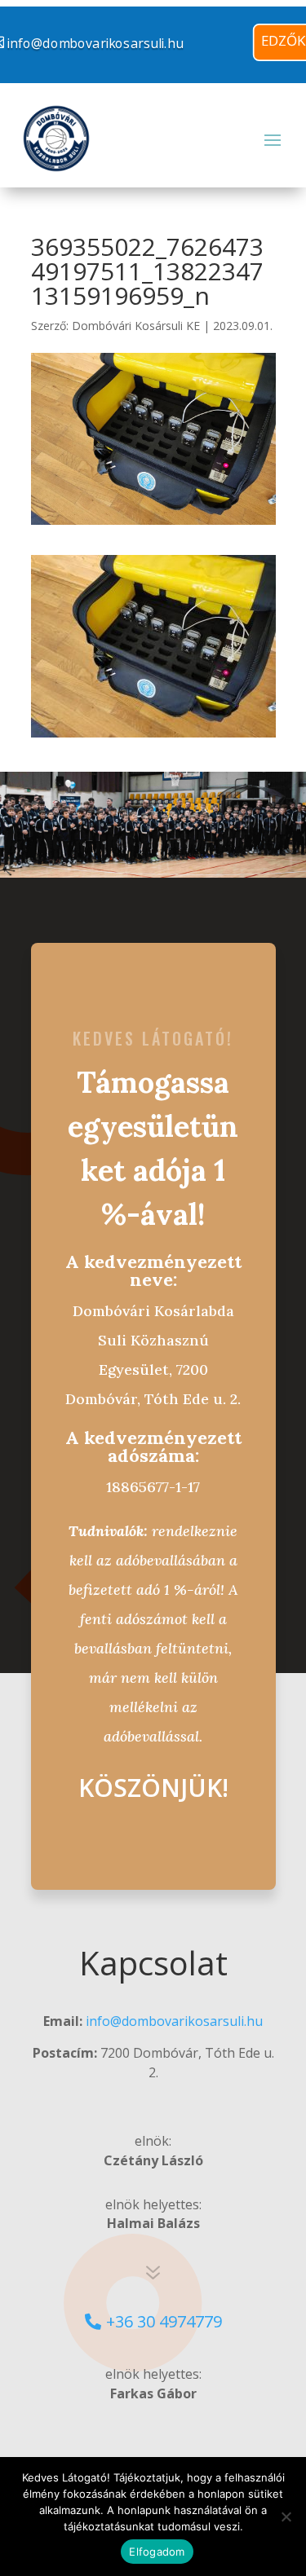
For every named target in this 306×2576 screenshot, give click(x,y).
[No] (286, 2517)
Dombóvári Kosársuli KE (136, 326)
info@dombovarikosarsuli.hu (174, 2021)
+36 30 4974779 (164, 2321)
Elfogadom (157, 2552)
